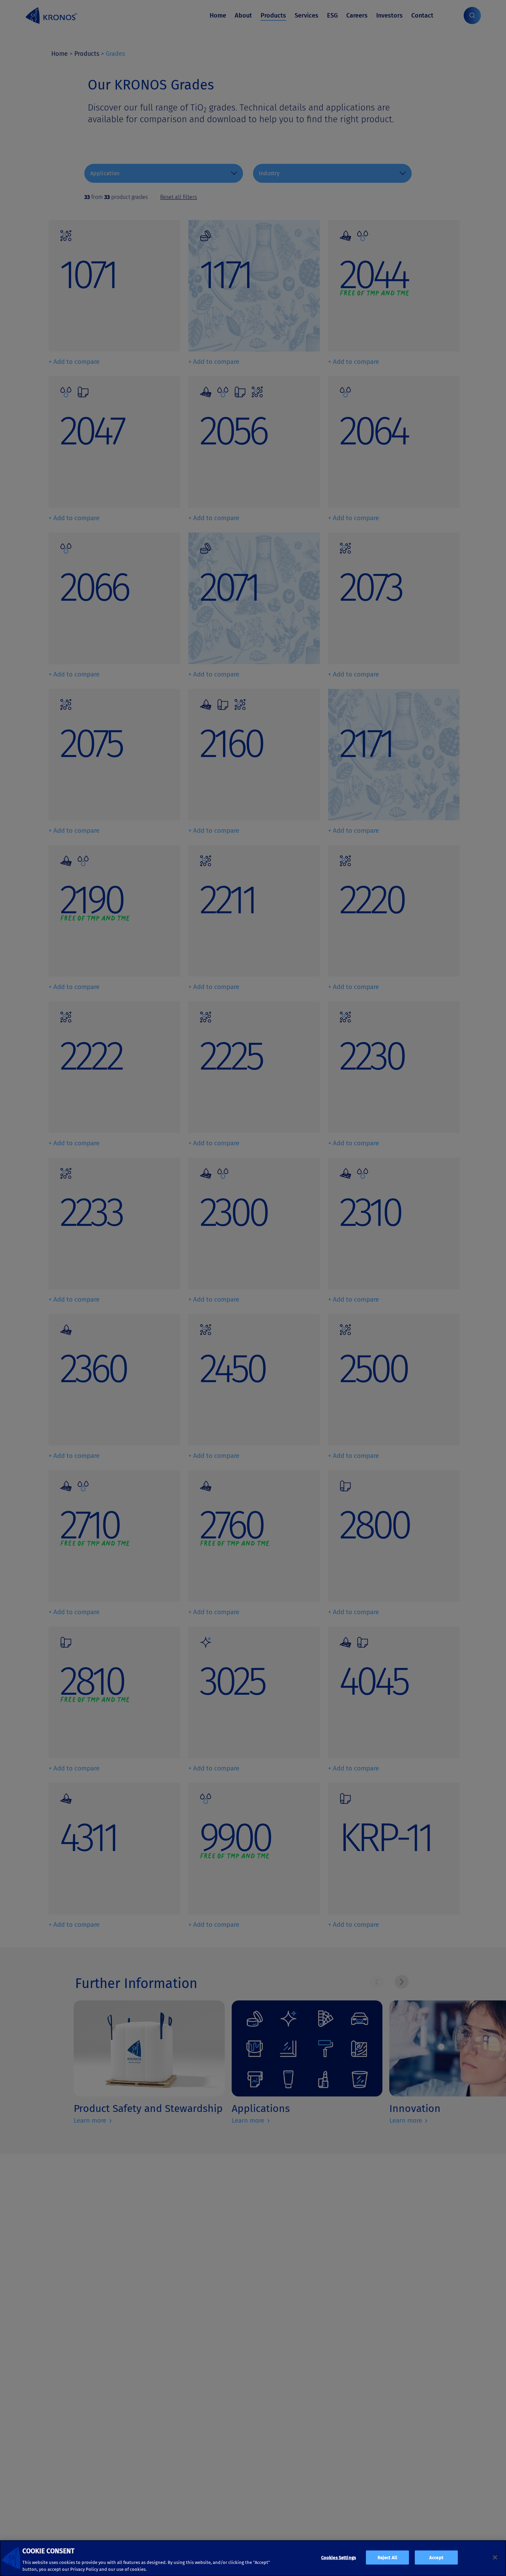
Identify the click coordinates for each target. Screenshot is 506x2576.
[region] (253, 2558)
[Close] (495, 2557)
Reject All (387, 2558)
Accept (436, 2558)
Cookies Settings (339, 2558)
